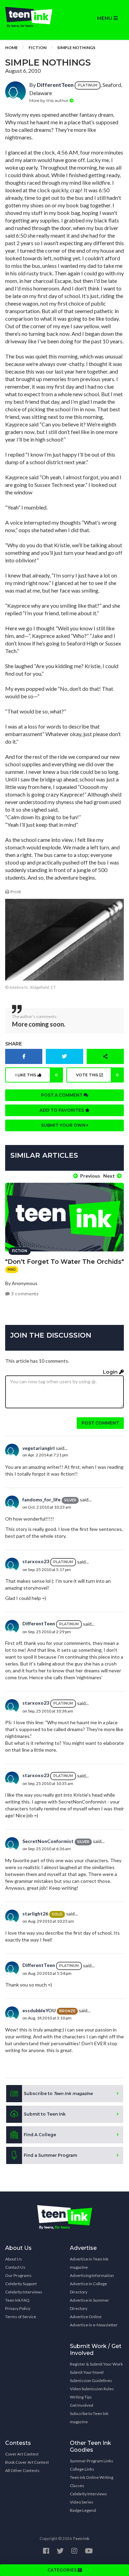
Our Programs (18, 2275)
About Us (14, 2259)
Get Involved (82, 2405)
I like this (37, 1075)
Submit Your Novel (87, 2372)
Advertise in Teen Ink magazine (89, 2263)
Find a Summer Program (50, 2155)
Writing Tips (81, 2397)
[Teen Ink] (32, 17)
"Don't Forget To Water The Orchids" (64, 1262)
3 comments (24, 1294)
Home (12, 48)
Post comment (100, 1423)
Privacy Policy (18, 2308)
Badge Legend (83, 2510)
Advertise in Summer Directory (89, 2304)
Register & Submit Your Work (96, 2364)
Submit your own (64, 1125)
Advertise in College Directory (88, 2288)
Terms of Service (21, 2317)
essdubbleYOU (39, 2010)
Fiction (37, 48)
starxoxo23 (36, 1561)
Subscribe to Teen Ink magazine (89, 2418)
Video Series (82, 2502)
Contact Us (15, 2267)
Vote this (97, 1075)
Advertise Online (86, 2317)
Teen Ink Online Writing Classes (92, 2481)
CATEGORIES (63, 2570)
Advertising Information (92, 2275)
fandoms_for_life (41, 1499)
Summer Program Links (92, 2461)
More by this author (49, 100)
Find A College (40, 2135)
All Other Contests (22, 2470)
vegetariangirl (39, 1448)
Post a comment (62, 1095)
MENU (105, 18)
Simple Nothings (76, 48)
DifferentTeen (55, 85)
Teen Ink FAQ (17, 2300)
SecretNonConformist (48, 1841)
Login (111, 1372)
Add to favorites (62, 1110)
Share (14, 1044)
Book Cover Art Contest (27, 2462)
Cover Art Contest (22, 2454)
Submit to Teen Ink (45, 2114)
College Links (82, 2469)
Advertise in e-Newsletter (94, 2325)
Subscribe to (58, 2093)
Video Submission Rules (92, 2389)
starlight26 (35, 1914)
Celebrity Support (21, 2284)
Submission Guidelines (91, 2380)
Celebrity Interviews (24, 2292)
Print (15, 892)
